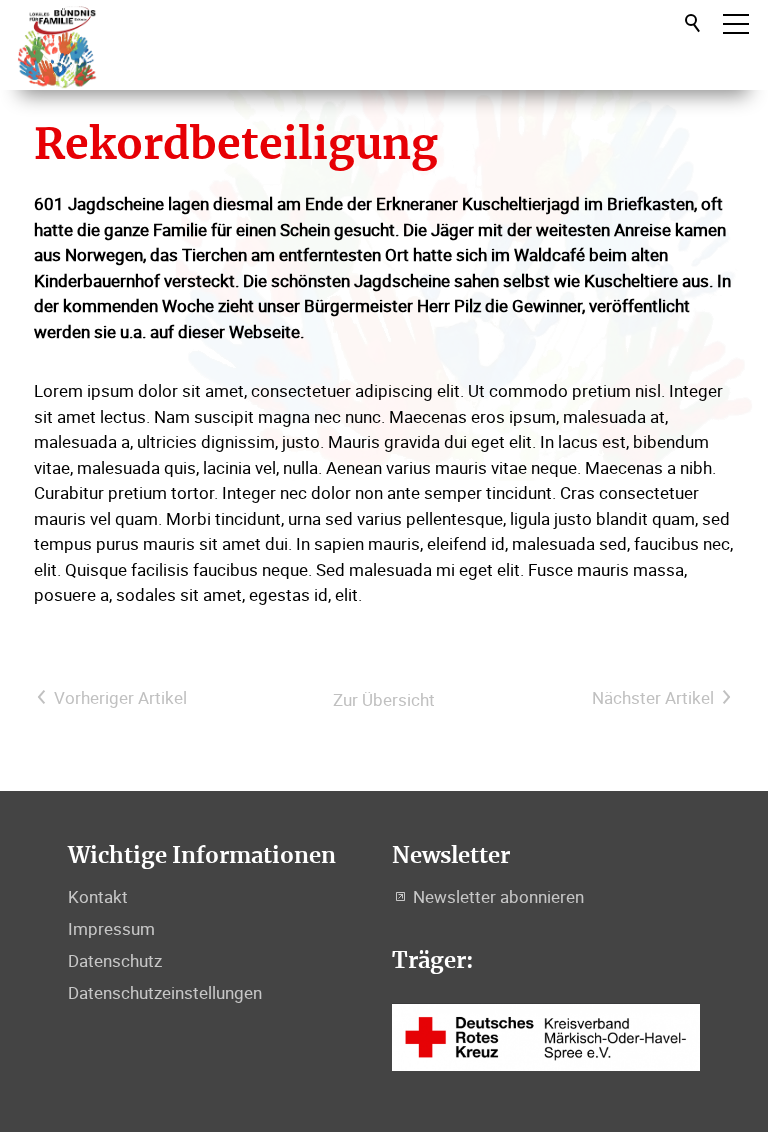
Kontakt (98, 896)
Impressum (111, 928)
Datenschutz (115, 960)
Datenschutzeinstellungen (165, 992)
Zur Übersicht (384, 699)
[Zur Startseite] (57, 45)
